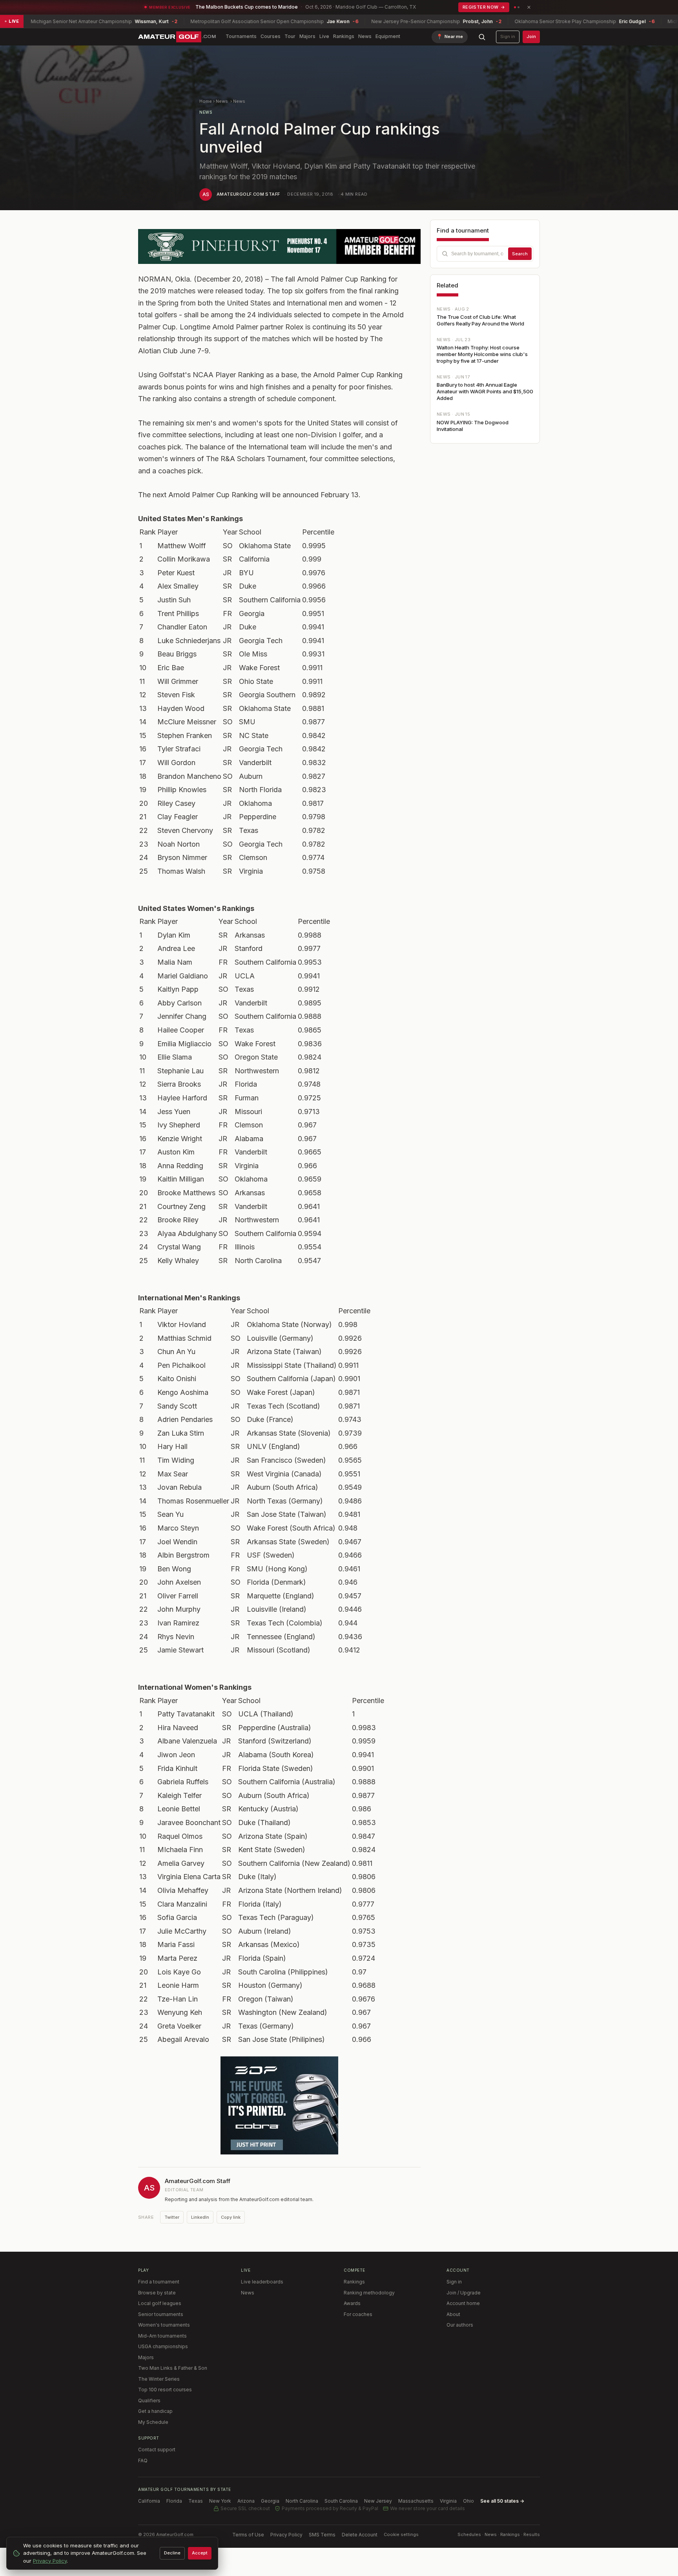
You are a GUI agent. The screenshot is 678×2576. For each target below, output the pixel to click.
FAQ (143, 2461)
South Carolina (341, 2501)
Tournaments (241, 36)
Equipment (388, 36)
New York (220, 2501)
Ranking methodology (369, 2293)
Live (324, 36)
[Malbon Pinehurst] (279, 246)
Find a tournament (159, 2282)
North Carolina (302, 2501)
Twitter (172, 2217)
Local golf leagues (160, 2303)
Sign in (508, 36)
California (149, 2501)
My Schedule (153, 2422)
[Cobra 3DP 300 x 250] (279, 2105)
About (453, 2314)
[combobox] (485, 254)
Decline (172, 2553)
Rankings (344, 36)
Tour (290, 36)
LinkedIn (200, 2217)
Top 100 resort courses (165, 2390)
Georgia (270, 2501)
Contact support (157, 2450)
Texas (196, 2501)
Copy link (231, 2217)
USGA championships (163, 2346)
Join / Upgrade (464, 2293)
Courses (271, 36)
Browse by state (157, 2293)
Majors (307, 36)
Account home (463, 2303)
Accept (200, 2553)
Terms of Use (248, 2535)
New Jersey (378, 2501)
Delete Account (360, 2535)
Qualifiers (149, 2401)
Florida (174, 2501)
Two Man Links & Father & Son (173, 2368)
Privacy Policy (286, 2535)
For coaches (358, 2314)
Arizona (246, 2501)
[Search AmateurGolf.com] (482, 37)
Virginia (448, 2501)
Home (206, 101)
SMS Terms (322, 2535)
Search (520, 254)
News (365, 36)
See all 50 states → (502, 2501)
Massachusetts (416, 2501)
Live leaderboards (262, 2282)
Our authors (460, 2325)
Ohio (468, 2501)
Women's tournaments (164, 2325)
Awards (352, 2303)
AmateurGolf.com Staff (248, 194)
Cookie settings (401, 2534)
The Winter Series (159, 2379)
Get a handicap (155, 2411)
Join (531, 36)
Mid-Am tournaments (162, 2336)
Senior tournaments (161, 2314)
